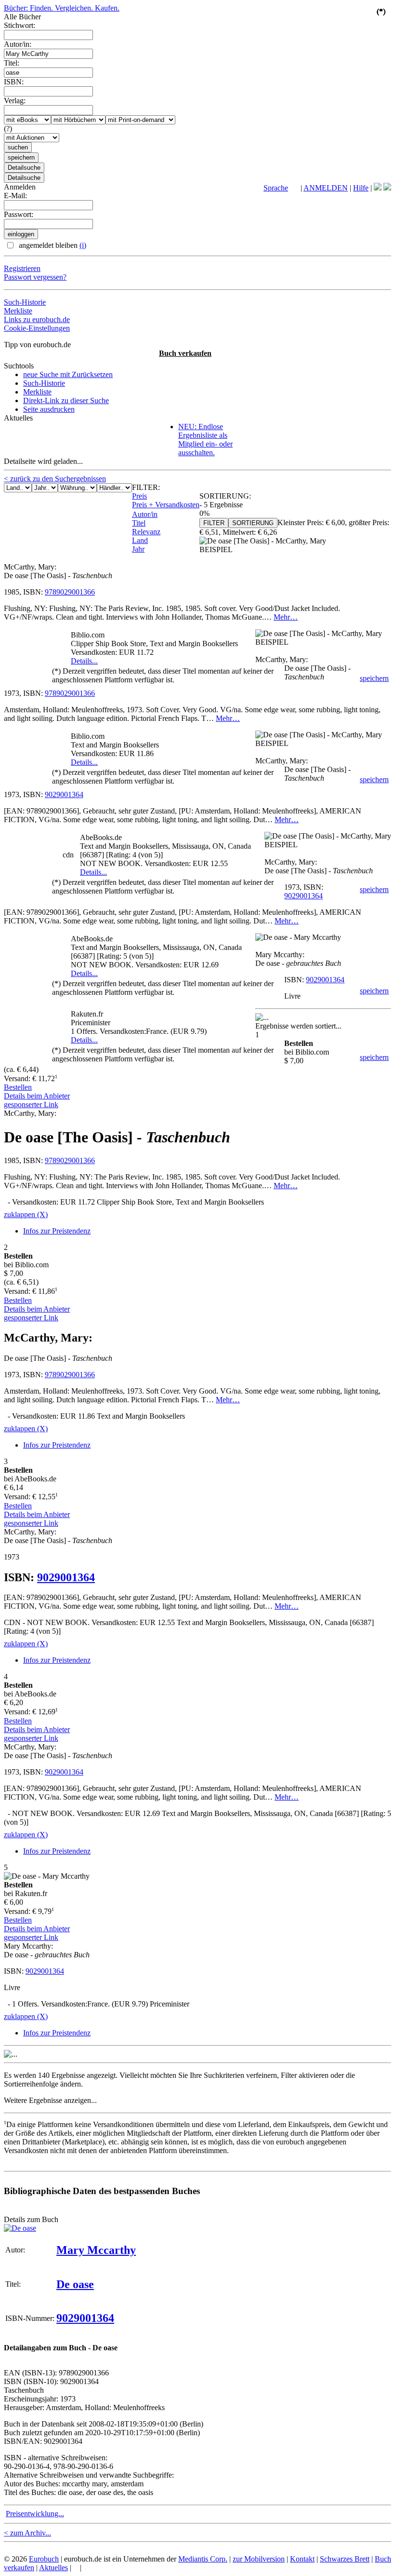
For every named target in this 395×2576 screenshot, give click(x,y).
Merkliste (18, 311)
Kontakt (302, 2559)
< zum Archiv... (27, 2533)
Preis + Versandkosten (166, 505)
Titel (139, 523)
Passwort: (19, 214)
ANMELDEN (326, 188)
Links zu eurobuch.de (37, 319)
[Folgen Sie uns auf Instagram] (387, 188)
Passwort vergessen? (35, 277)
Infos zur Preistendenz (57, 1231)
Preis (139, 496)
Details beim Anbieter (37, 1096)
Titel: (12, 63)
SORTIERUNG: (225, 496)
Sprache (276, 188)
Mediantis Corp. (203, 2559)
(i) (83, 245)
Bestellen (18, 1087)
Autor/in (145, 514)
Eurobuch (44, 2559)
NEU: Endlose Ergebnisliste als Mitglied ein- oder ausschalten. (205, 440)
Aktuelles (53, 2568)
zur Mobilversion (259, 2559)
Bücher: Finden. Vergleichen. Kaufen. (62, 8)
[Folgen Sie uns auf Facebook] (378, 188)
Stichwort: (20, 25)
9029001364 (64, 794)
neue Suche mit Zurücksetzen (68, 374)
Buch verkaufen (185, 353)
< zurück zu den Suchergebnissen (55, 479)
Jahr (138, 549)
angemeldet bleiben (52, 245)
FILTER (214, 523)
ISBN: (14, 82)
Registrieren (22, 268)
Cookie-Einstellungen (37, 328)
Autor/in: (18, 44)
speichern (374, 678)
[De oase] (20, 2228)
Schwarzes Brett (345, 2559)
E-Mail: (15, 196)
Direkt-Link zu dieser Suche (66, 400)
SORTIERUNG (253, 523)
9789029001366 (70, 592)
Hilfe (361, 188)
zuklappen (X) (26, 1214)
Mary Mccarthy (96, 2250)
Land (140, 540)
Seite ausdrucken (49, 409)
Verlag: (15, 101)
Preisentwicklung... (35, 2514)
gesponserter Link (31, 1105)
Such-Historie (25, 302)
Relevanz (146, 532)
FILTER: (146, 487)
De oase (75, 2284)
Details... (84, 661)
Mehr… (286, 617)
